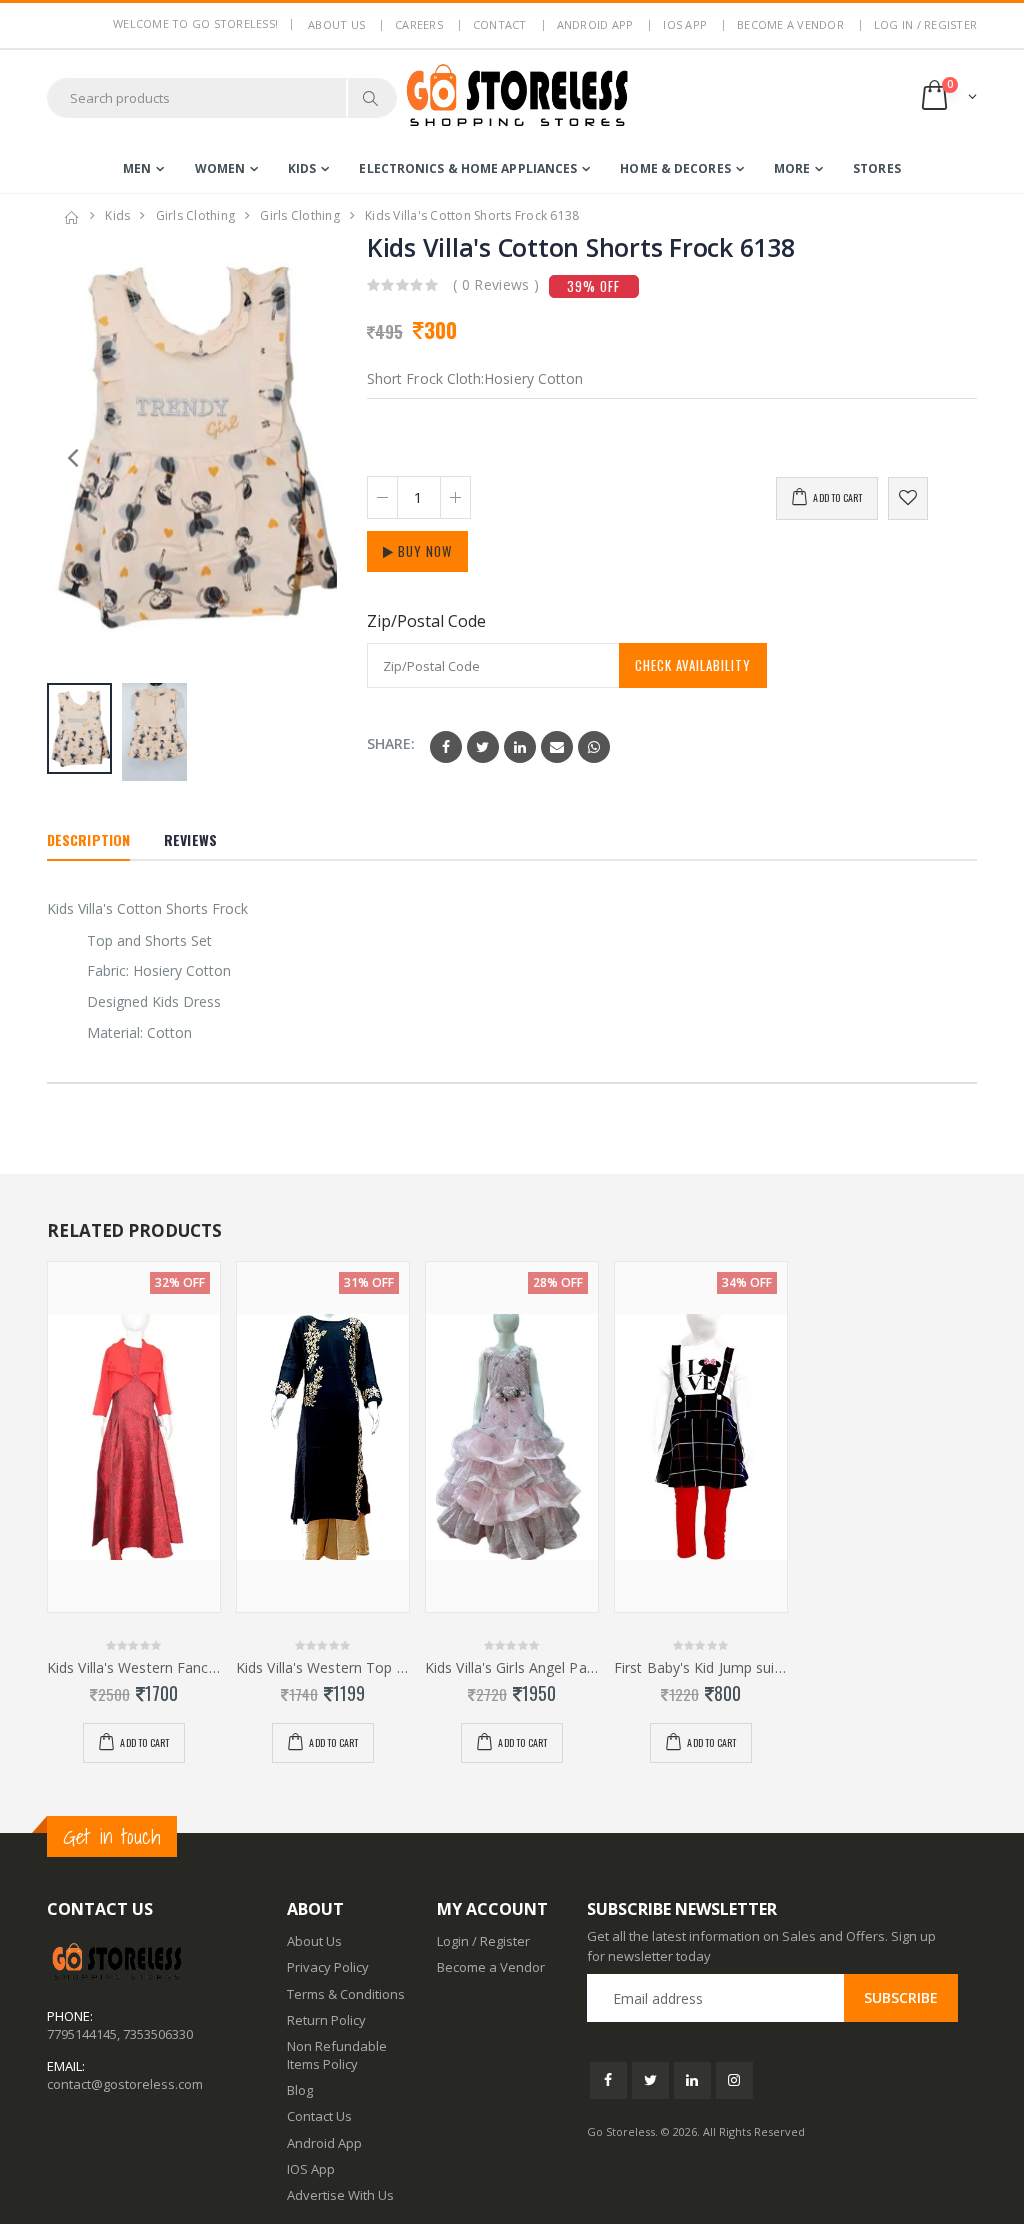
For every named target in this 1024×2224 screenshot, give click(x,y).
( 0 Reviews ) (496, 284)
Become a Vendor (790, 24)
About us (336, 24)
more (792, 168)
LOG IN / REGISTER (925, 24)
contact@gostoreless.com (125, 2084)
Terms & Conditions (346, 1994)
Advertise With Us (340, 2195)
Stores (877, 168)
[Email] (557, 747)
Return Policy (326, 2020)
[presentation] (311, 456)
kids (302, 168)
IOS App (685, 24)
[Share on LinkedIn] (520, 747)
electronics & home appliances (468, 168)
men (137, 168)
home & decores (675, 168)
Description (88, 839)
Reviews (190, 839)
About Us (314, 1941)
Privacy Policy (328, 1967)
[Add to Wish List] (908, 498)
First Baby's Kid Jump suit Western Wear (701, 1668)
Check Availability (693, 665)
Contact (500, 24)
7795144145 (82, 2034)
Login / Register (483, 1941)
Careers (419, 24)
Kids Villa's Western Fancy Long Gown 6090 (134, 1668)
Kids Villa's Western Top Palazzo (323, 1668)
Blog (300, 2090)
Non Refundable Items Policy (337, 2055)
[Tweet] (483, 747)
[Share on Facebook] (446, 747)
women (220, 168)
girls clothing (196, 215)
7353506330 (158, 2034)
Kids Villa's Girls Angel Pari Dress (512, 1668)
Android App (595, 24)
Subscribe (901, 1997)
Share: (391, 743)
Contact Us (319, 2116)
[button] (947, 97)
